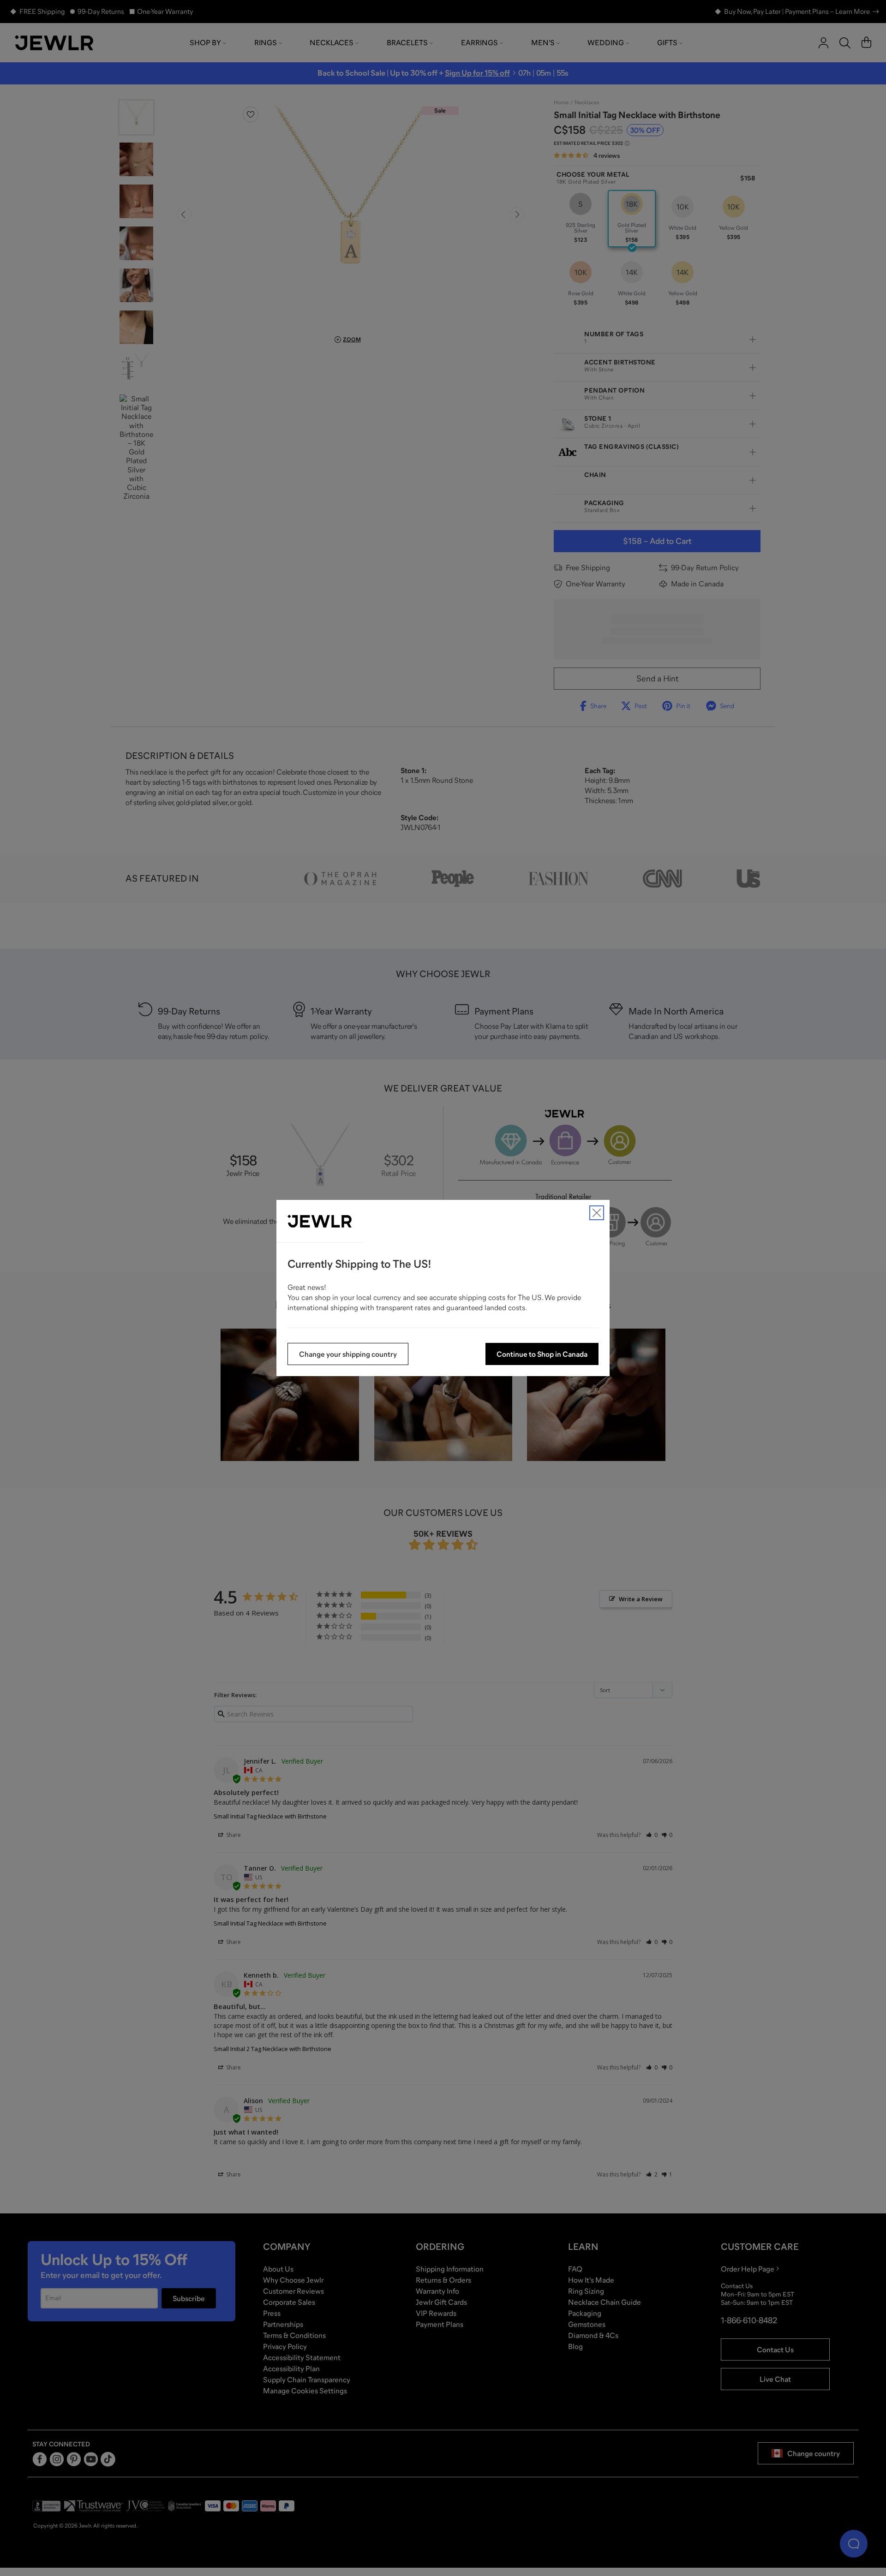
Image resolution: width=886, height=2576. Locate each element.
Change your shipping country (348, 1354)
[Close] (597, 1213)
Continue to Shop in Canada (542, 1354)
